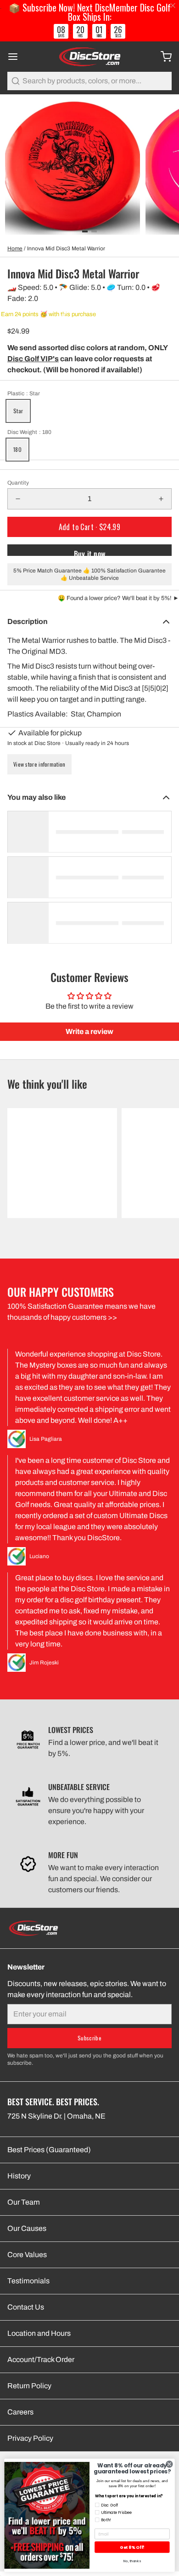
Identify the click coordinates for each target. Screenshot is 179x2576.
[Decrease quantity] (18, 499)
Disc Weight (29, 432)
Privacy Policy (30, 2438)
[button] (89, 527)
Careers (20, 2412)
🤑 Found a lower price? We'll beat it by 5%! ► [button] (118, 598)
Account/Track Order (41, 2359)
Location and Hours (39, 2333)
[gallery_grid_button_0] (85, 231)
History (19, 2176)
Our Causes (27, 2228)
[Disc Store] (89, 57)
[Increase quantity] (161, 499)
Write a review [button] (89, 1031)
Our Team (24, 2202)
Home (15, 248)
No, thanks (132, 2561)
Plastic (24, 393)
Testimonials (28, 2281)
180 (17, 449)
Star (18, 411)
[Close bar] (173, 6)
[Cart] (162, 57)
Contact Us (26, 2307)
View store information (39, 764)
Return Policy (29, 2386)
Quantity (18, 483)
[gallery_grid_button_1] (94, 231)
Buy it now (90, 552)
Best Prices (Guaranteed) (49, 2150)
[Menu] (17, 57)
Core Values (27, 2255)
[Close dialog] (169, 2464)
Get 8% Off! (132, 2547)
